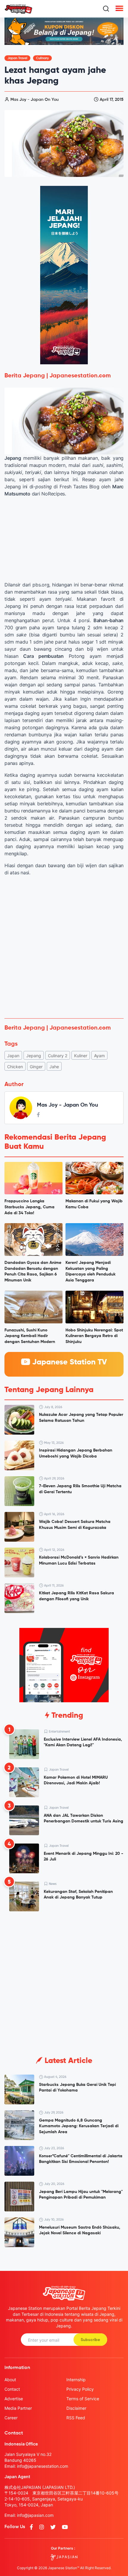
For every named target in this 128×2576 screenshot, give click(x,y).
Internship (76, 2380)
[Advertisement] (64, 947)
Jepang (34, 1056)
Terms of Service (83, 2399)
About (10, 2380)
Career (11, 2418)
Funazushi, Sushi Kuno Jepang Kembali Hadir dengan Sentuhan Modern (30, 1336)
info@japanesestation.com (43, 2466)
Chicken (15, 1067)
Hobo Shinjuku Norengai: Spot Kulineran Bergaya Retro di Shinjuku (94, 1336)
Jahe (54, 1067)
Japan (13, 1056)
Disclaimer (76, 2408)
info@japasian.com (35, 2515)
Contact (12, 2389)
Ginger (36, 1067)
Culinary (42, 58)
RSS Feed (76, 2418)
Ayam (99, 1056)
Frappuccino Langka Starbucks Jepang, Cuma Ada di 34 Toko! (29, 1207)
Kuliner (81, 1056)
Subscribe (90, 2340)
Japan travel (17, 58)
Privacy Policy (80, 2389)
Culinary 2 (58, 1056)
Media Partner (18, 2408)
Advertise (14, 2399)
